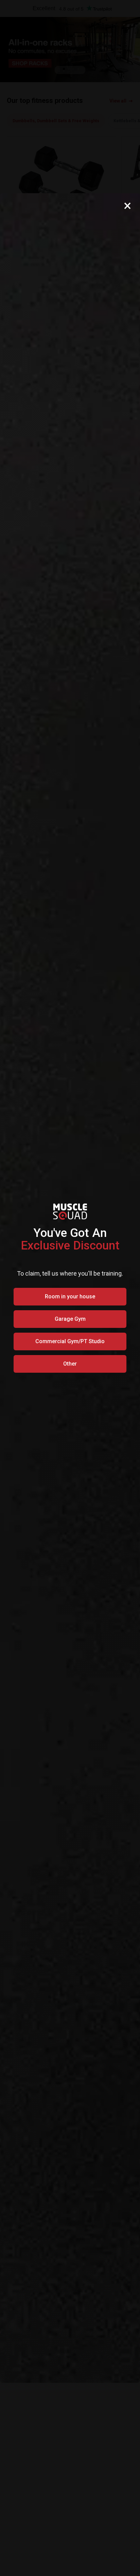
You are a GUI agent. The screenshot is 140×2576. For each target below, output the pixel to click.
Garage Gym (70, 1319)
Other (70, 1364)
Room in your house (70, 1296)
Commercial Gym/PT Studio (70, 1341)
